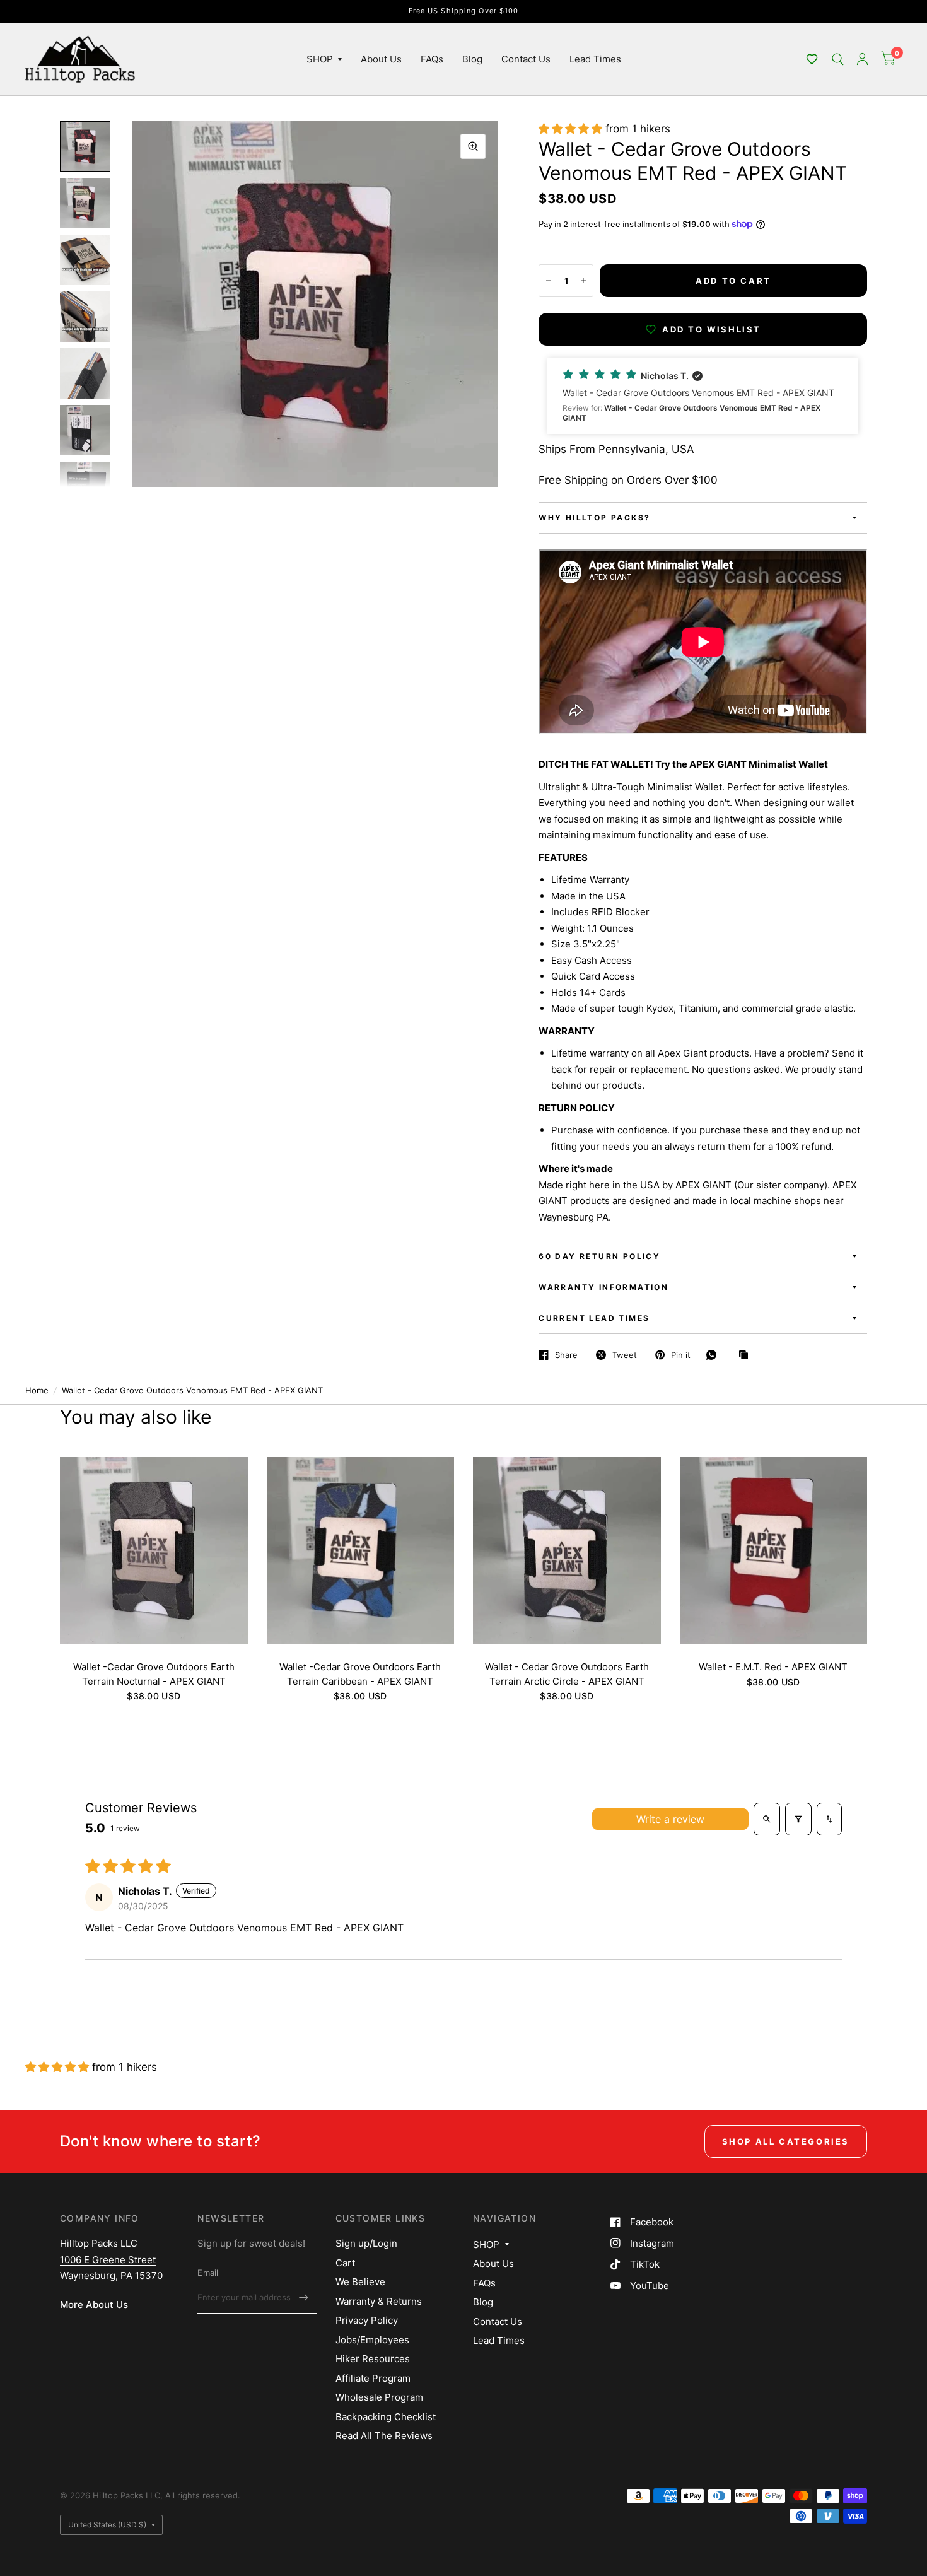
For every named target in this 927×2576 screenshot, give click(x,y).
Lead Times (595, 59)
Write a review (670, 1819)
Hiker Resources (373, 2359)
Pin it (681, 1355)
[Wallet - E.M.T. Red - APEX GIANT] (774, 1551)
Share (566, 1355)
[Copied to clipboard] (747, 1355)
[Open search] (767, 1819)
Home (37, 1390)
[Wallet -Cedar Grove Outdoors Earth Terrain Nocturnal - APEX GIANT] (154, 1551)
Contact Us (526, 59)
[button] (812, 59)
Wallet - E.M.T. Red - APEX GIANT (773, 1667)
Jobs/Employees (372, 2340)
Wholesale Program (379, 2397)
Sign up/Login (366, 2243)
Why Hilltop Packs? (594, 518)
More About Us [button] (94, 2304)
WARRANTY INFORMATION (603, 1287)
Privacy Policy (367, 2320)
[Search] (838, 59)
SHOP (320, 59)
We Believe (360, 2282)
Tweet (625, 1355)
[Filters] (798, 1819)
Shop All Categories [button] (786, 2141)
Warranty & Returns (379, 2301)
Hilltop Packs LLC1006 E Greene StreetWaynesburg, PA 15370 (111, 2259)
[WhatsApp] (714, 1355)
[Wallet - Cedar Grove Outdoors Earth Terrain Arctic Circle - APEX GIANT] (567, 1551)
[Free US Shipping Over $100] (464, 11)
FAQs (432, 59)
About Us (381, 59)
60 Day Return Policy (599, 1256)
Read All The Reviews (384, 2436)
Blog (472, 59)
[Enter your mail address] (304, 2297)
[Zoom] (473, 146)
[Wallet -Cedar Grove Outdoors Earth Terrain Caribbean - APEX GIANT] (361, 1551)
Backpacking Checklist (386, 2417)
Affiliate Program (373, 2378)
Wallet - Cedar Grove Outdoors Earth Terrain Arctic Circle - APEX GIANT (567, 1674)
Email (208, 2273)
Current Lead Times (594, 1318)
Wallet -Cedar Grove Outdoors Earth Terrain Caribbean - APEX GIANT (360, 1674)
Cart (345, 2263)
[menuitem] (324, 59)
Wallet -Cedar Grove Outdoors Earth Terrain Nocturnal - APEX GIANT (154, 1674)
